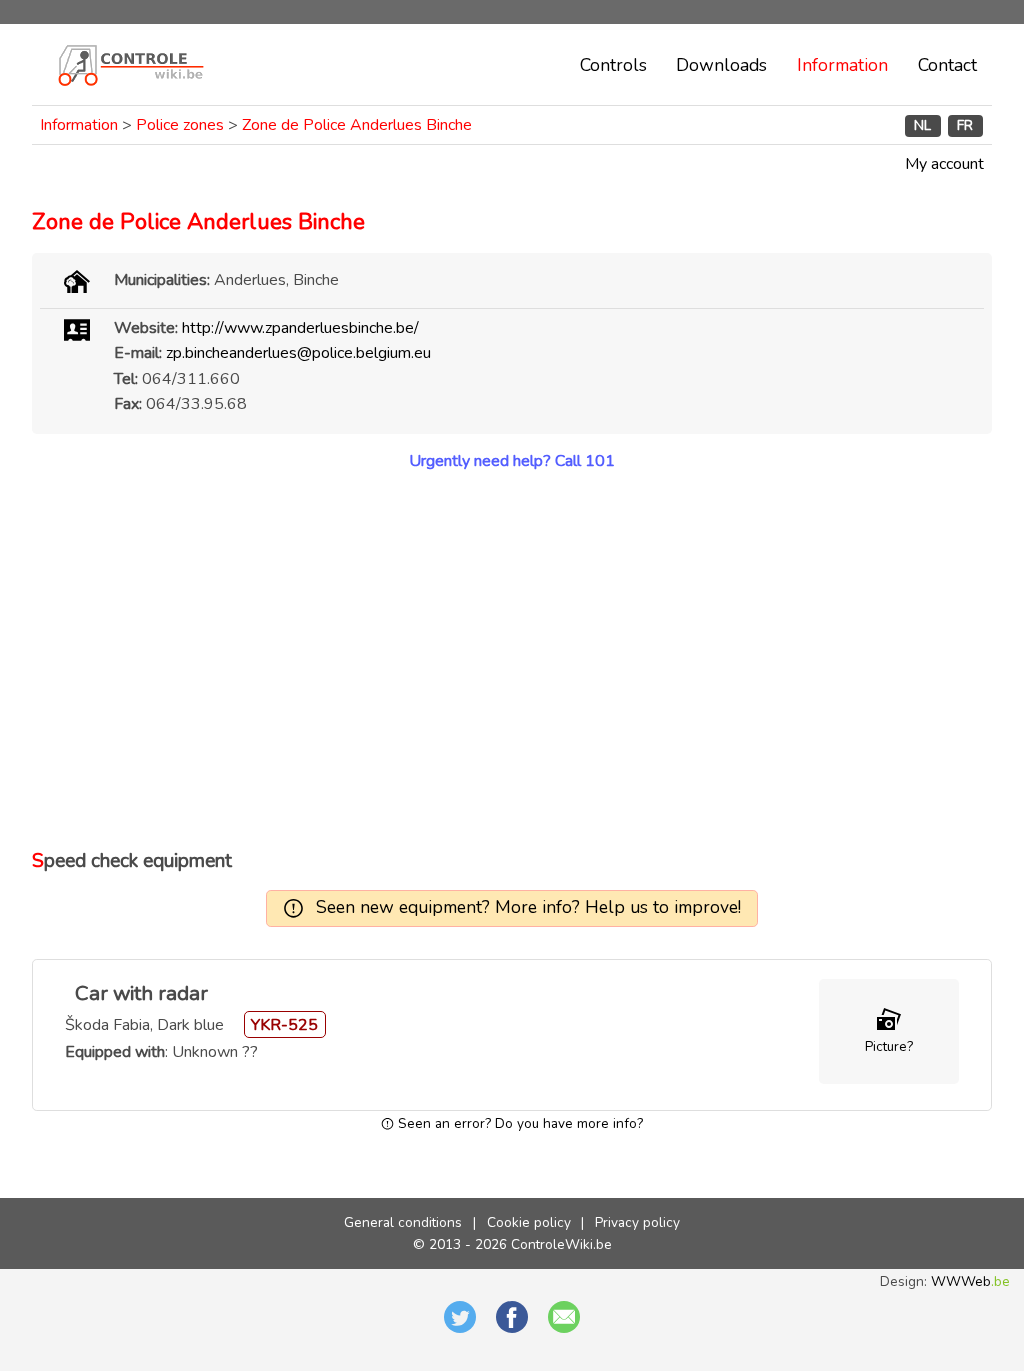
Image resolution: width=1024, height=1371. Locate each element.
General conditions (403, 1222)
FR (965, 125)
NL (922, 125)
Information (842, 65)
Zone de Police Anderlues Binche (357, 125)
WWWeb (970, 1281)
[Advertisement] (512, 660)
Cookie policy (529, 1222)
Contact (947, 65)
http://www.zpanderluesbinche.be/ (300, 328)
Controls (613, 65)
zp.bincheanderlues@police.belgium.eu (298, 353)
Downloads (721, 65)
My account (944, 164)
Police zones (180, 125)
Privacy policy (637, 1222)
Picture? (889, 1046)
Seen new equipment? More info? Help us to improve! (528, 907)
